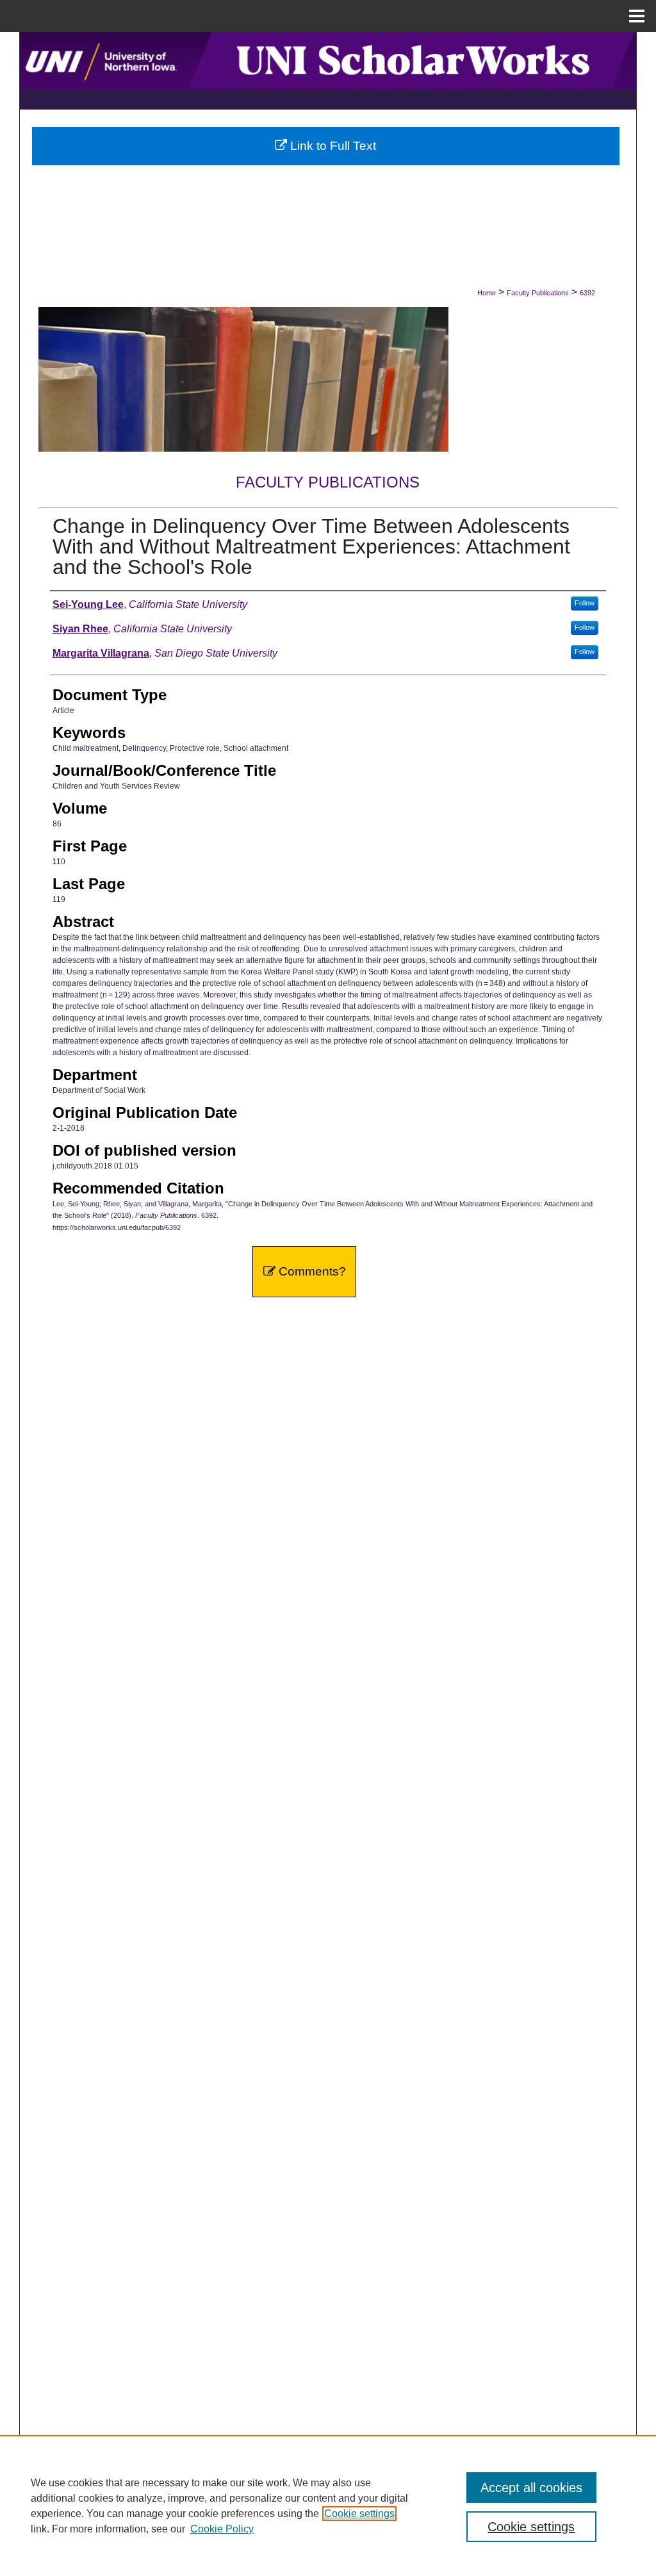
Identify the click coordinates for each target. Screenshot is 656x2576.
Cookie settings (359, 2514)
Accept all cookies (531, 2488)
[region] (328, 2506)
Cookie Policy (222, 2529)
